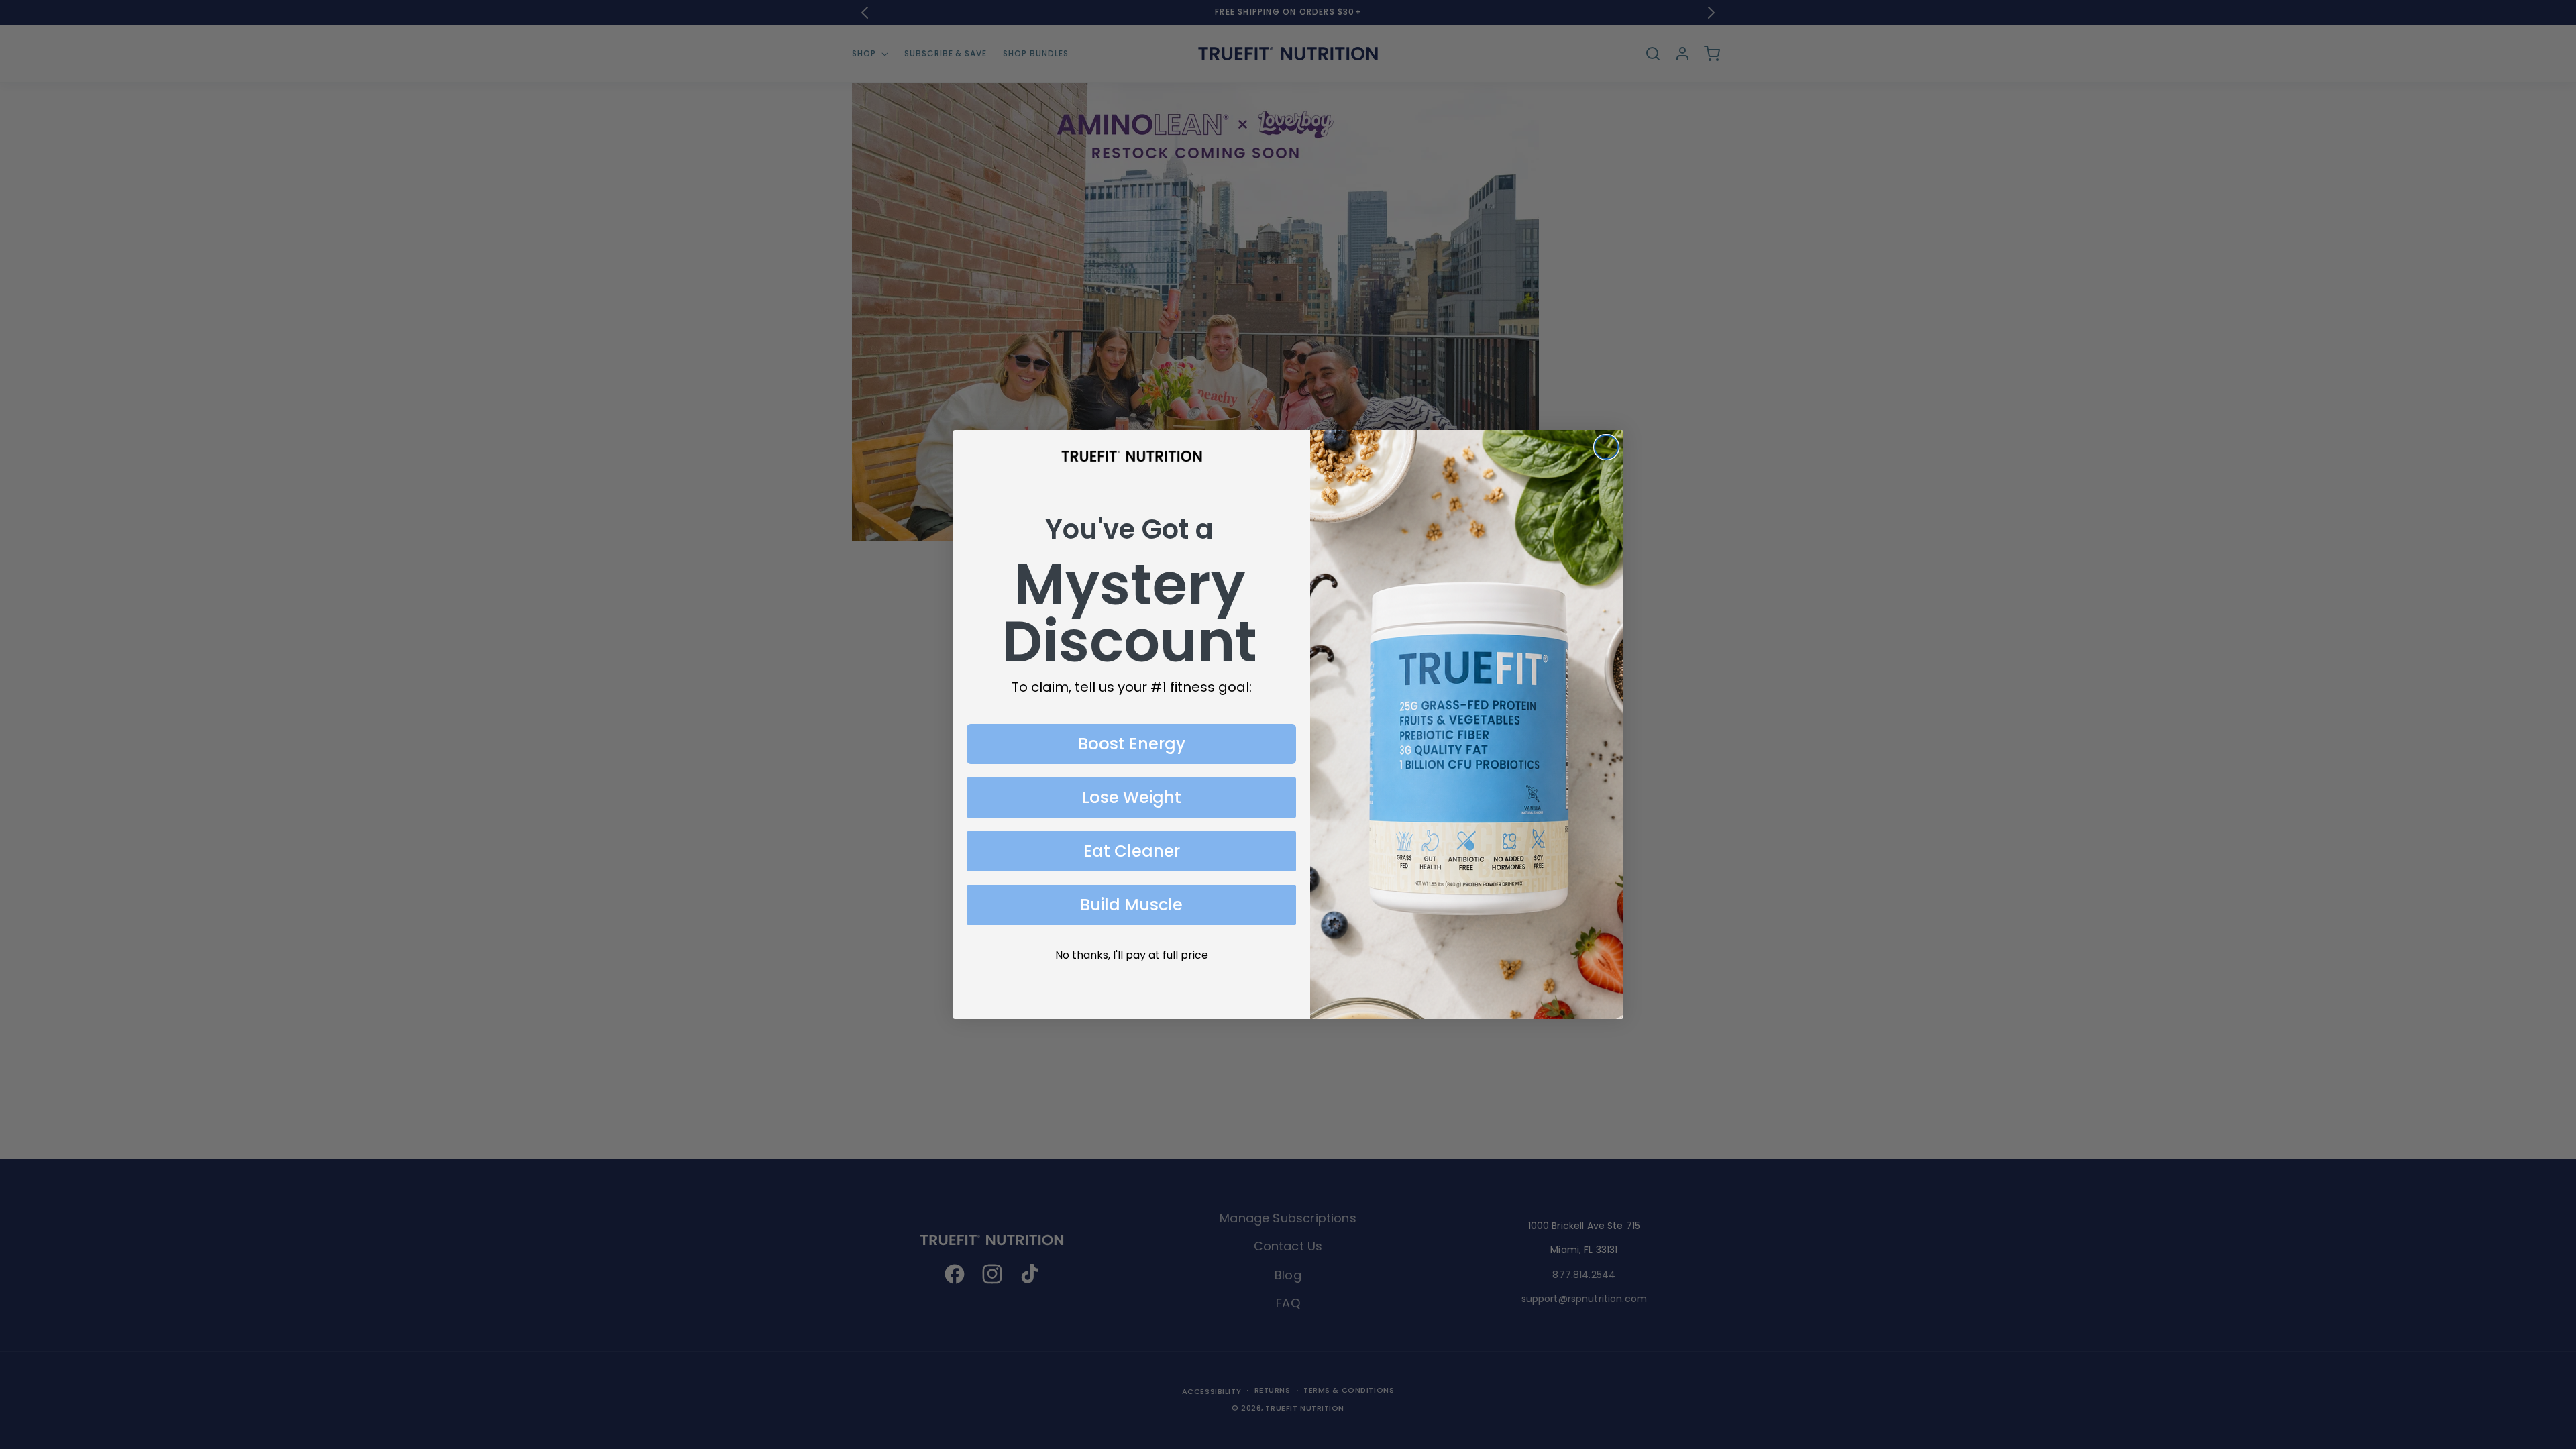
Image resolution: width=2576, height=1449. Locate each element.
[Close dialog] (1606, 447)
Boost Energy (1132, 744)
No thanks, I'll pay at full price (1132, 955)
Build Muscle (1131, 905)
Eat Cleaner (1132, 851)
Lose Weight (1132, 797)
